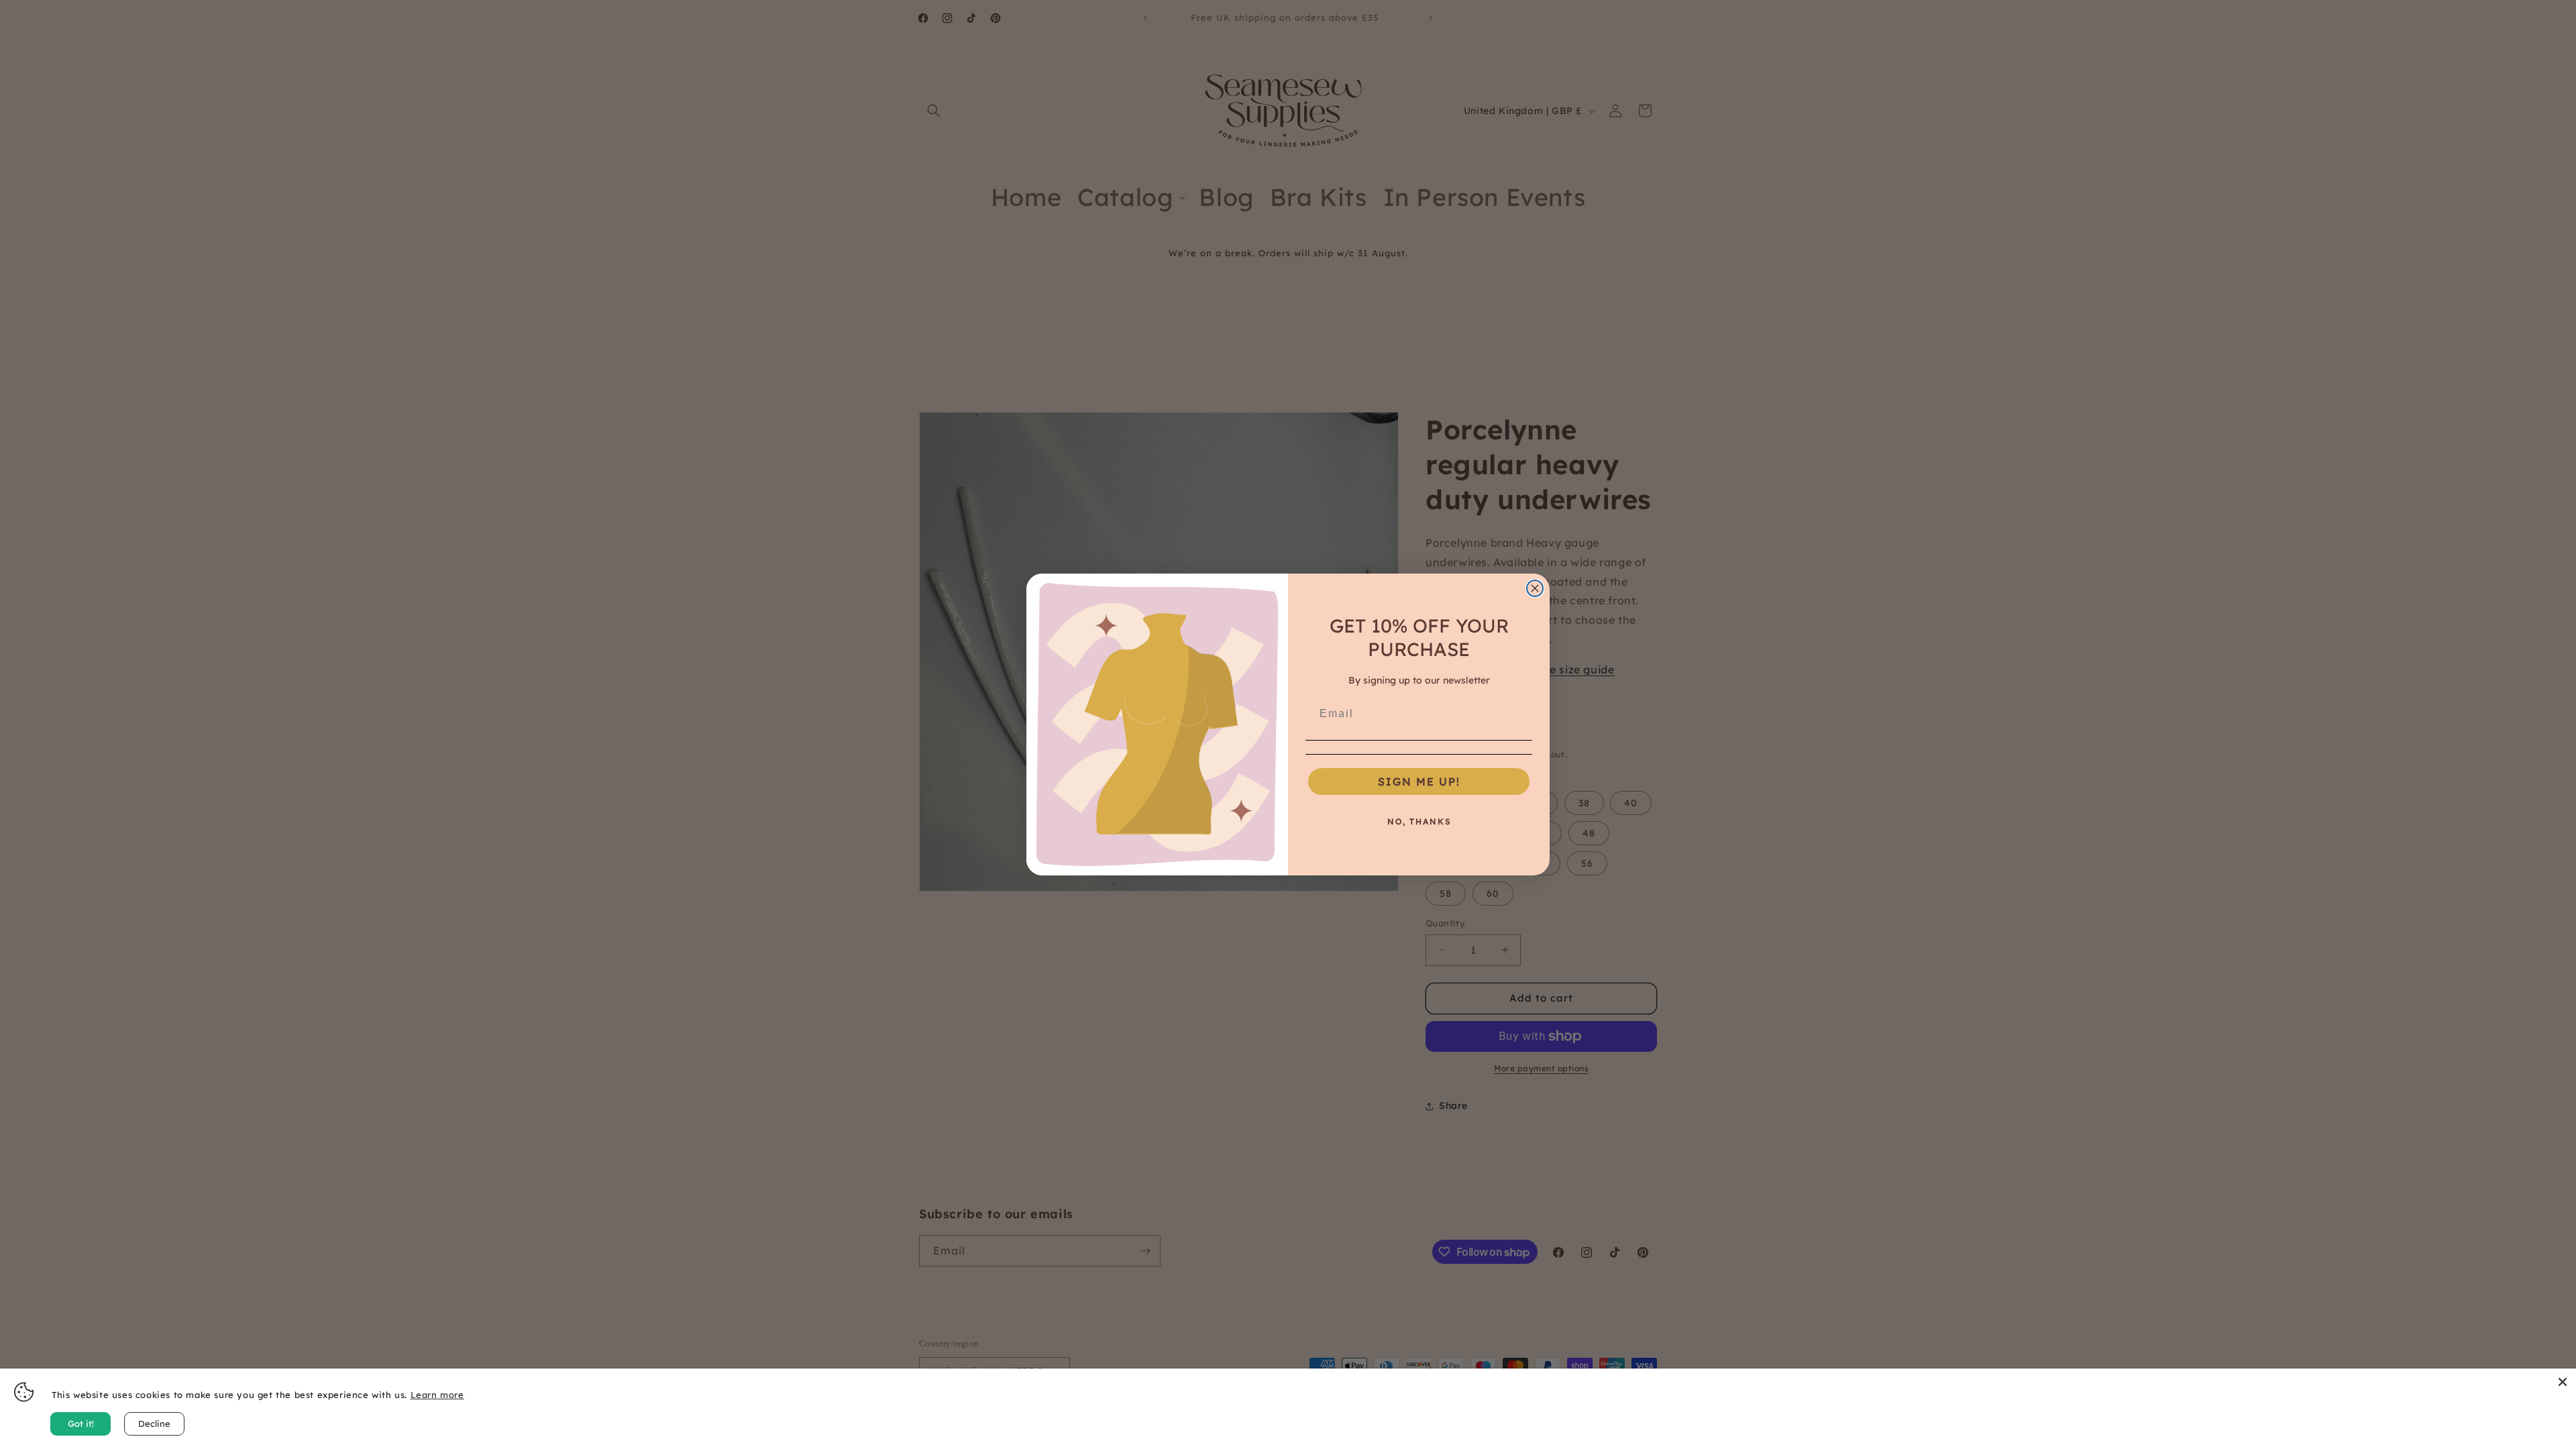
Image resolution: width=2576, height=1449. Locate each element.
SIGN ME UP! (1419, 782)
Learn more (437, 1395)
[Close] (2563, 1382)
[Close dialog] (1535, 588)
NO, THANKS (1419, 821)
